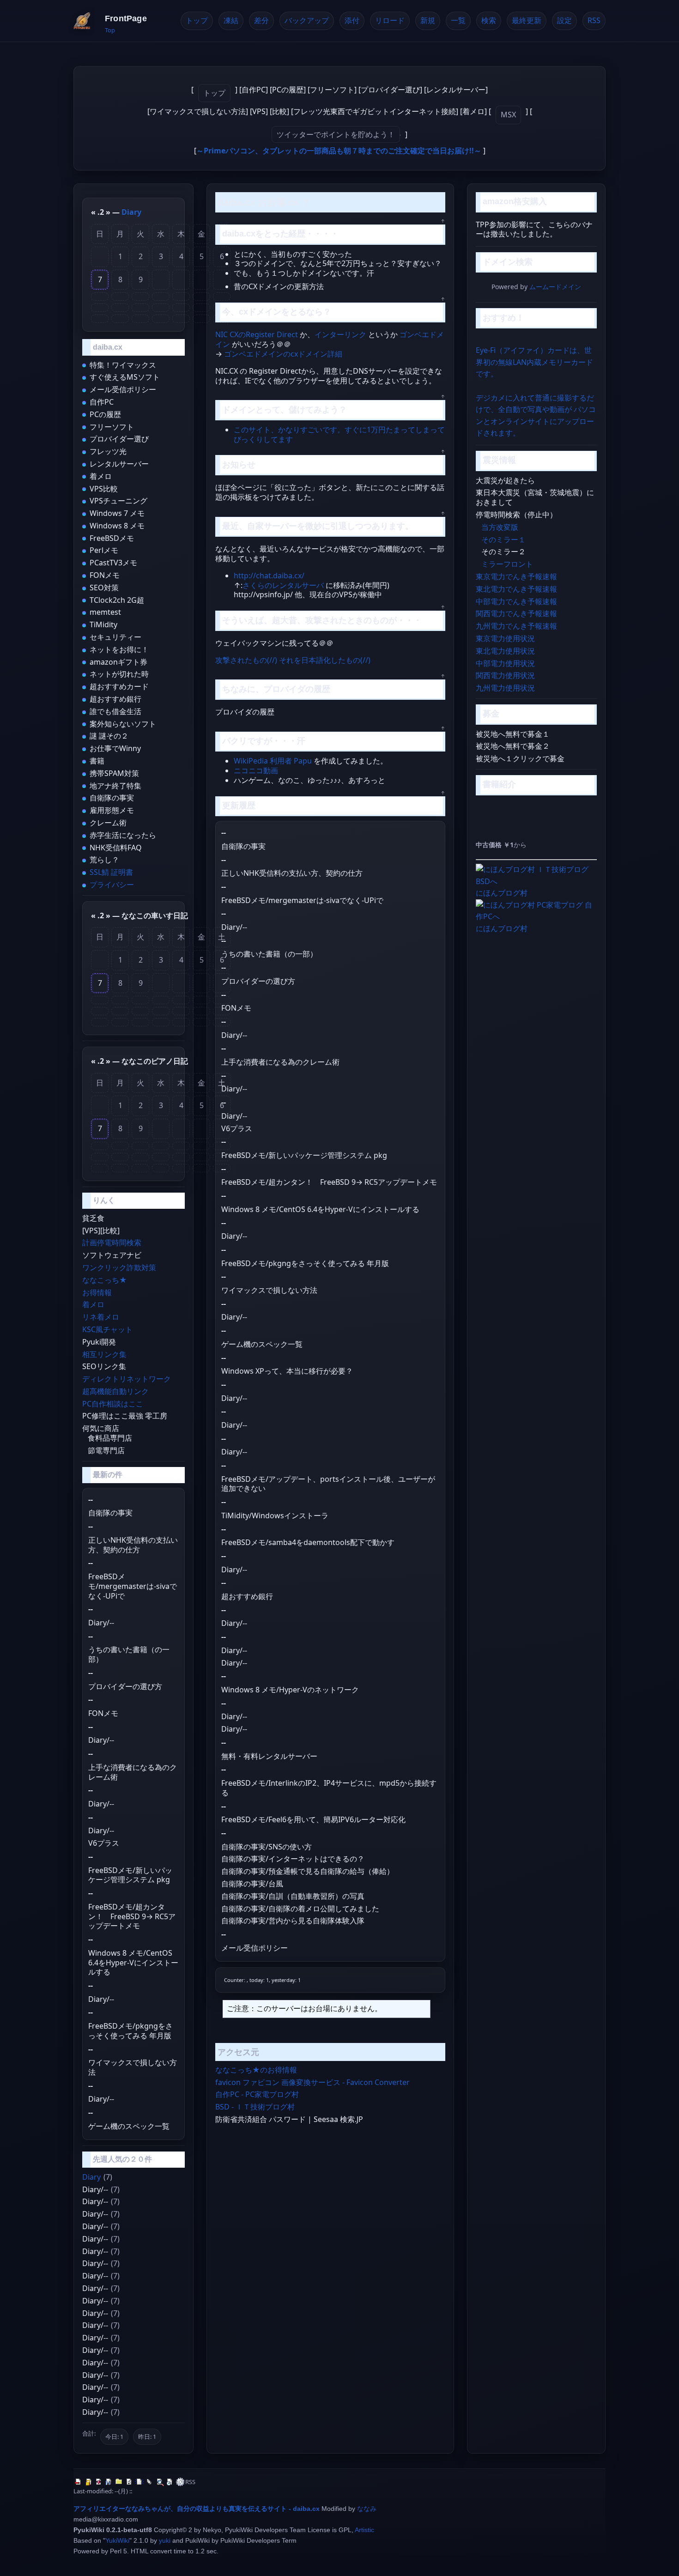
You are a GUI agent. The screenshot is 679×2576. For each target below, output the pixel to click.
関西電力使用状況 (505, 675)
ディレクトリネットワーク (127, 1379)
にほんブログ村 (502, 893)
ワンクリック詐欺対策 (119, 1267)
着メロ (93, 1304)
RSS (594, 20)
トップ (197, 20)
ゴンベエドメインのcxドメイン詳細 (283, 354)
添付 (352, 20)
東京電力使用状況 (505, 638)
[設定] (180, 2482)
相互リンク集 (104, 1354)
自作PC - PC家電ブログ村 (257, 2094)
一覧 (458, 20)
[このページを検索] (160, 2482)
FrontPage (126, 18)
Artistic (364, 2530)
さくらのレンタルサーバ (283, 585)
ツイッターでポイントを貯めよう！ (336, 134)
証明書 (122, 872)
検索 (489, 20)
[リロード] (129, 2482)
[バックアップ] (109, 2482)
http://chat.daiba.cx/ (269, 576)
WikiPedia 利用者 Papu (273, 761)
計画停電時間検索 (112, 1243)
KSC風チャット (107, 1329)
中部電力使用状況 (505, 663)
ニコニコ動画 (256, 770)
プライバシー (112, 885)
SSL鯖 (99, 872)
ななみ (367, 2509)
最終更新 (527, 20)
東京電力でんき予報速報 (516, 576)
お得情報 (97, 1292)
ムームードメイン (555, 287)
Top (110, 30)
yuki (165, 2540)
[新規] (139, 2482)
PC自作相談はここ (113, 1404)
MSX (508, 115)
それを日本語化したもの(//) (325, 660)
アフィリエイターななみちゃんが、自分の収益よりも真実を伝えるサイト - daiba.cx (197, 2509)
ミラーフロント (507, 564)
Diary (131, 212)
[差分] (99, 2482)
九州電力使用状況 (505, 688)
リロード (390, 20)
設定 (564, 20)
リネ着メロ (101, 1317)
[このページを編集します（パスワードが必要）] (89, 2482)
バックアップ (307, 20)
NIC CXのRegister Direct (257, 334)
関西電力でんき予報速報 (516, 613)
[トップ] (79, 2482)
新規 (428, 20)
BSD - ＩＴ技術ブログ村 (255, 2107)
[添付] (119, 2482)
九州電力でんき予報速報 (516, 626)
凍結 (231, 20)
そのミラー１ (503, 539)
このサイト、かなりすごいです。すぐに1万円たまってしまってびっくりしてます (339, 434)
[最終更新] (170, 2482)
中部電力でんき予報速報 (516, 601)
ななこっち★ (105, 1280)
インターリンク (340, 334)
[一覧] (150, 2482)
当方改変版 (500, 527)
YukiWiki (117, 2540)
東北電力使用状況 (505, 651)
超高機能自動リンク (115, 1391)
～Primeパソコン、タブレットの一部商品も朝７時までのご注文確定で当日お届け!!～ (339, 151)
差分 (261, 20)
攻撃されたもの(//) (246, 660)
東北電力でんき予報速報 (516, 589)
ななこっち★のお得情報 (256, 2070)
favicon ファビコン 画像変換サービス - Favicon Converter (312, 2082)
